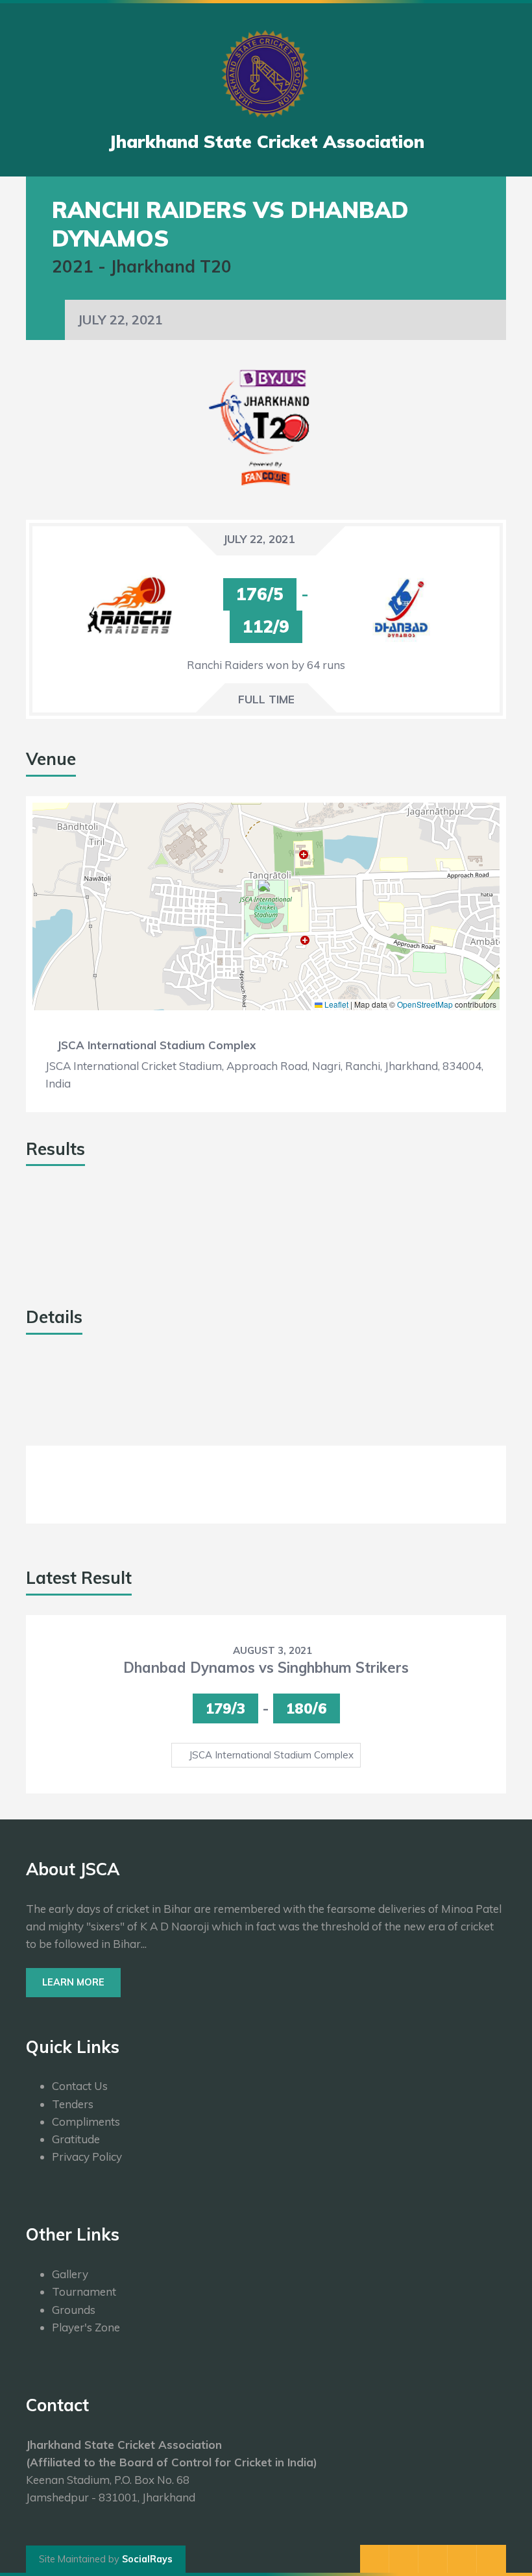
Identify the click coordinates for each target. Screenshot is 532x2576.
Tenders (73, 2104)
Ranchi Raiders (68, 1236)
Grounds (74, 2310)
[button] (266, 893)
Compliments (86, 2121)
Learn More (73, 1982)
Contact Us (80, 2086)
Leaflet (335, 1004)
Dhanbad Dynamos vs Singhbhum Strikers (266, 1668)
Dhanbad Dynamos (78, 1265)
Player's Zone (86, 2327)
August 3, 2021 (272, 1650)
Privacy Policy (87, 2157)
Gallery (70, 2274)
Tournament (84, 2291)
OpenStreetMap (425, 1004)
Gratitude (76, 2139)
